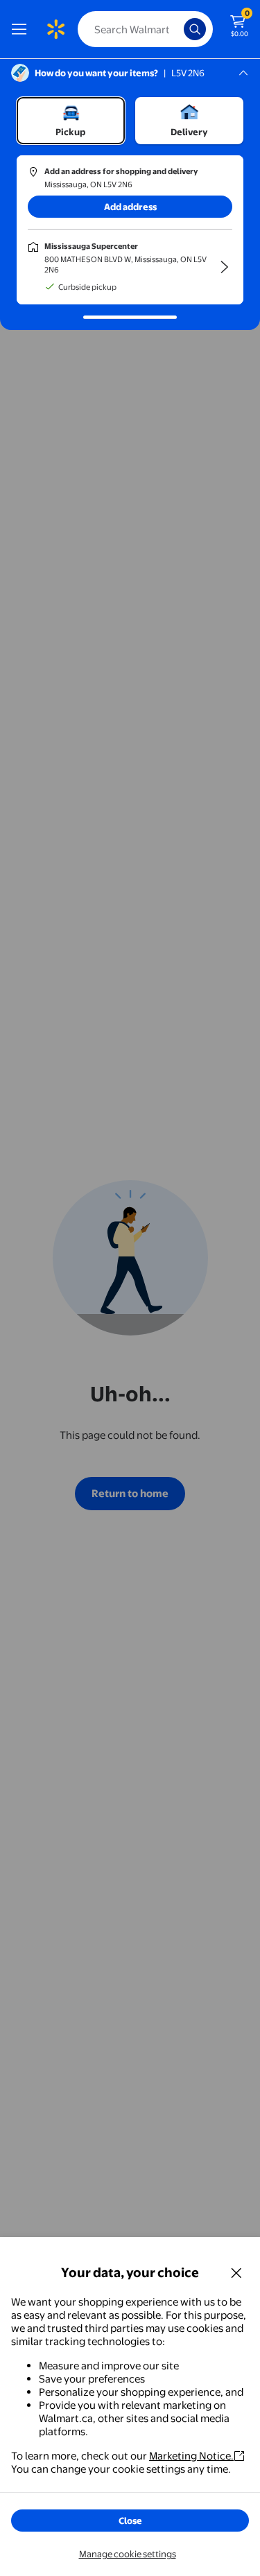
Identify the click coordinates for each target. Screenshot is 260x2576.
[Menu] (22, 29)
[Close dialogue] (236, 2272)
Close (130, 2521)
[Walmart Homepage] (55, 29)
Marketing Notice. (191, 2456)
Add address (130, 207)
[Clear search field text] (177, 29)
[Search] (195, 29)
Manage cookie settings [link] (128, 2554)
